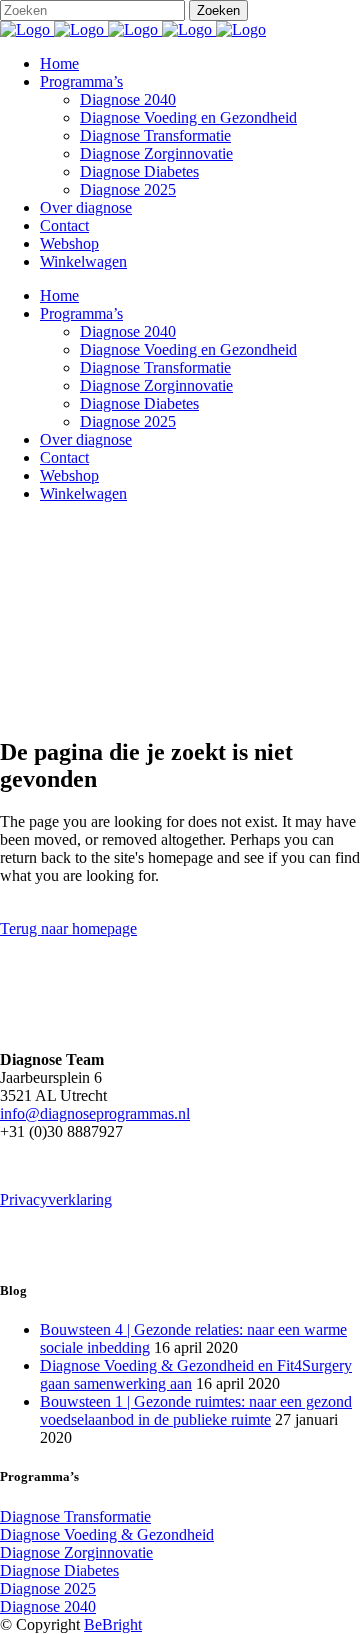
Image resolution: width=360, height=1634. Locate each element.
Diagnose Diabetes (59, 1570)
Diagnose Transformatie (75, 1516)
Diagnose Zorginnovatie (76, 1552)
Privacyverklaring (56, 1199)
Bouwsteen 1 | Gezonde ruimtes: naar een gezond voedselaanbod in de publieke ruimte (196, 1410)
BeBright (113, 1624)
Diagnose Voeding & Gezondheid (107, 1534)
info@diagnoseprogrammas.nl (95, 1113)
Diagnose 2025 (48, 1588)
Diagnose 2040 (48, 1606)
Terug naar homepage (68, 928)
